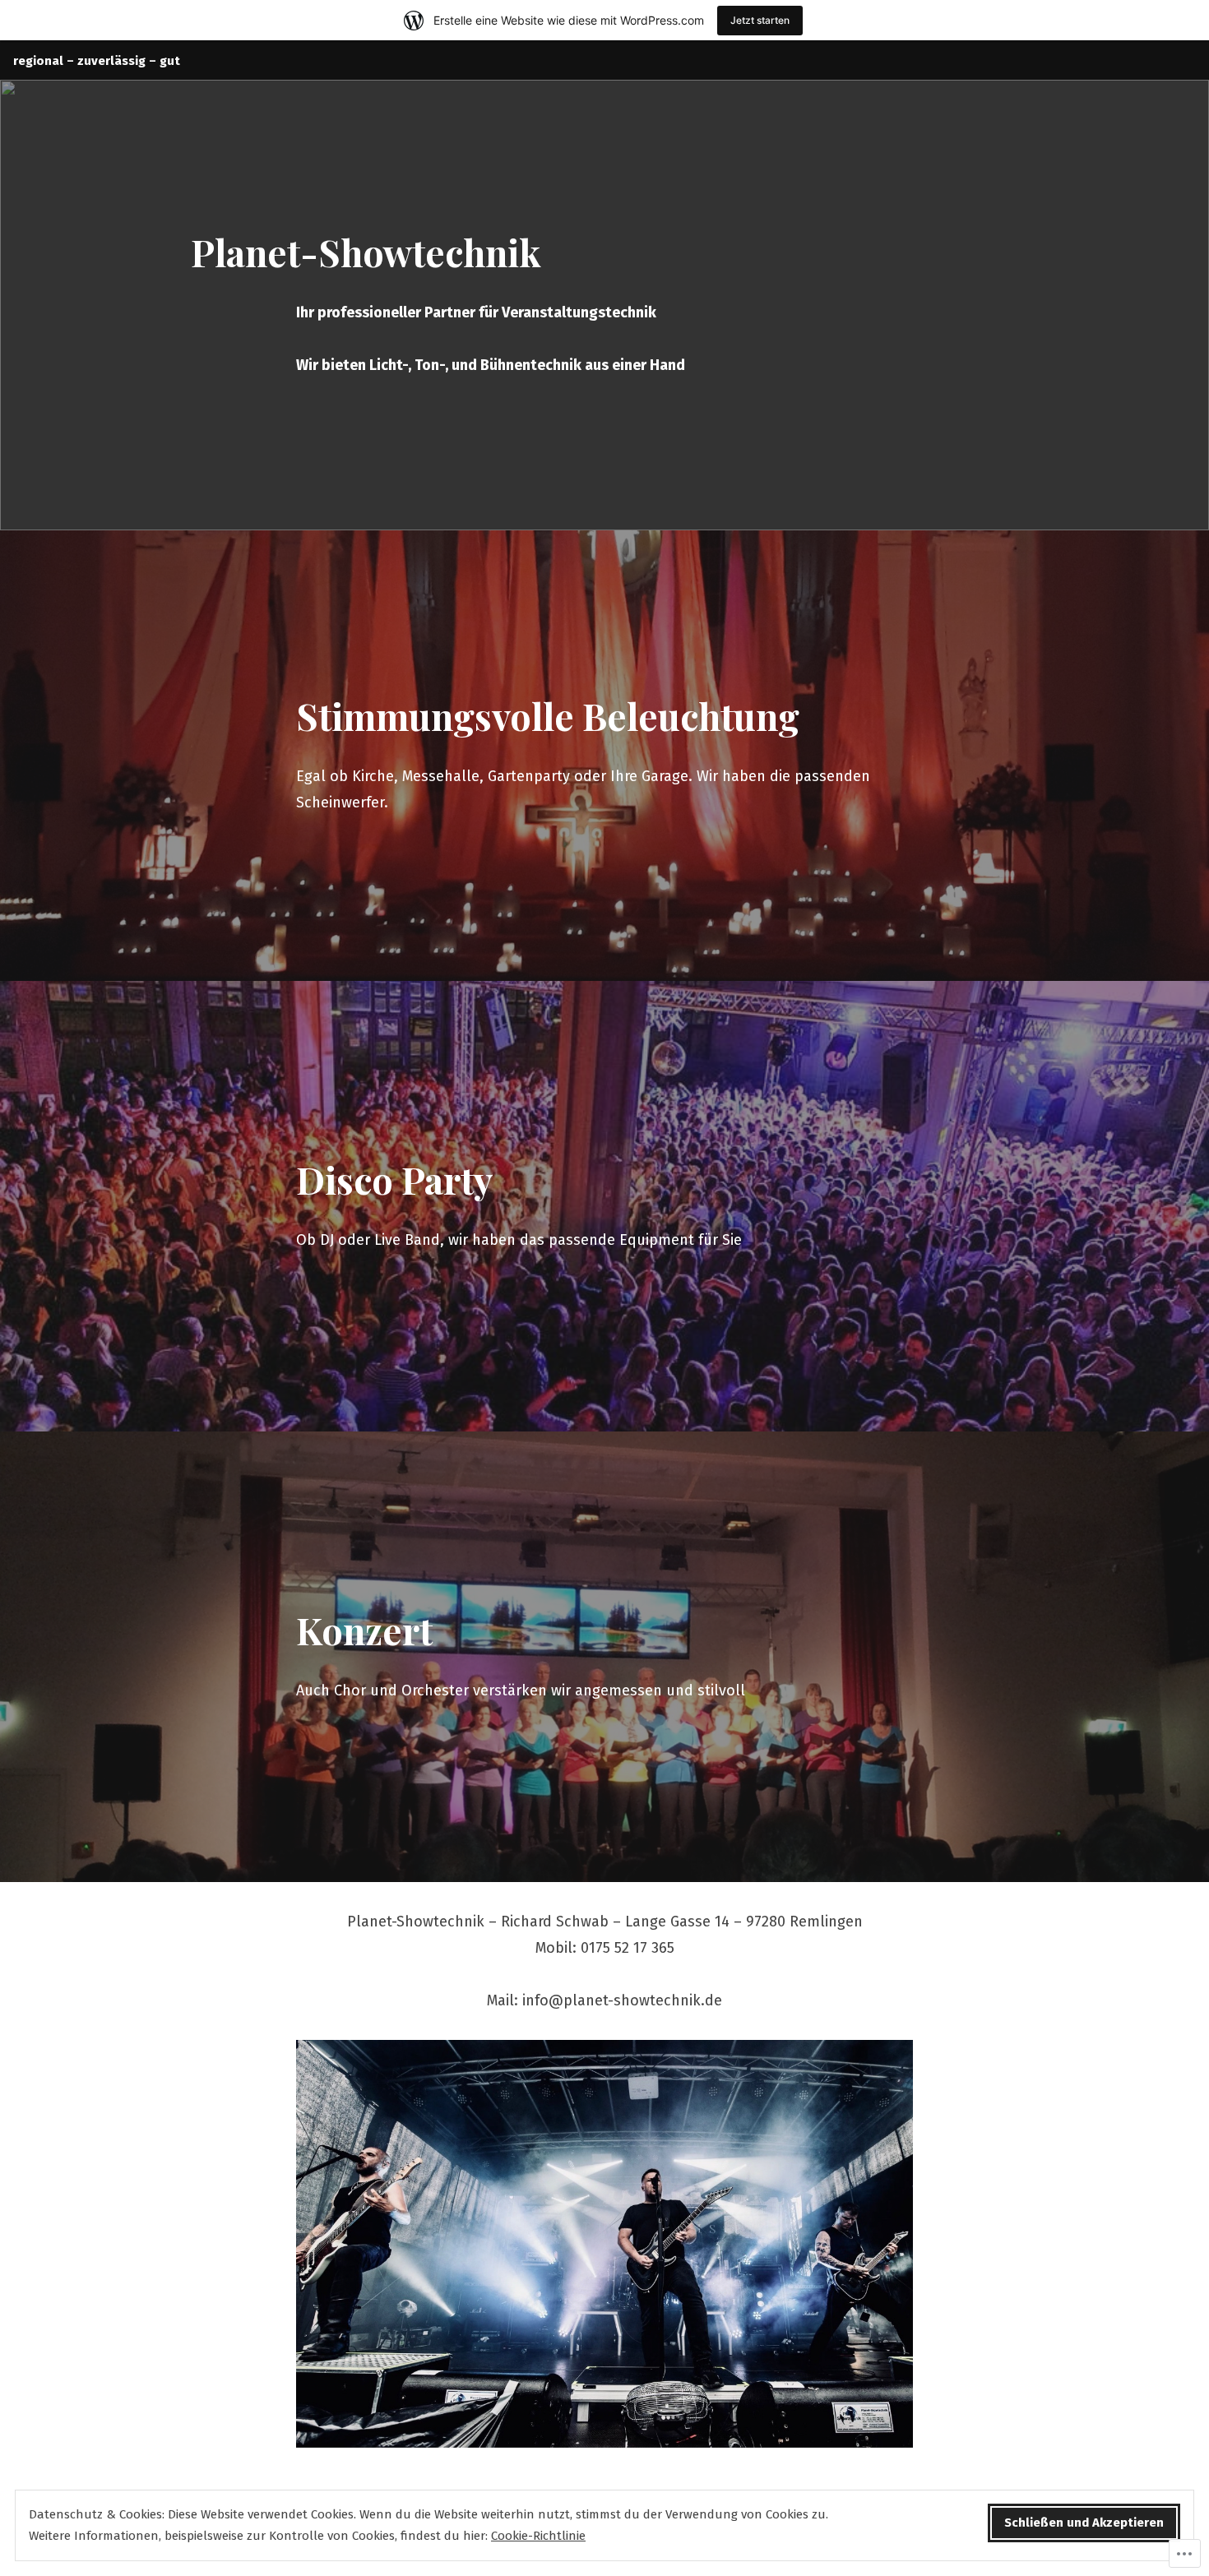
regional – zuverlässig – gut (97, 61)
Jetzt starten (760, 20)
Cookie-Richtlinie (538, 2536)
